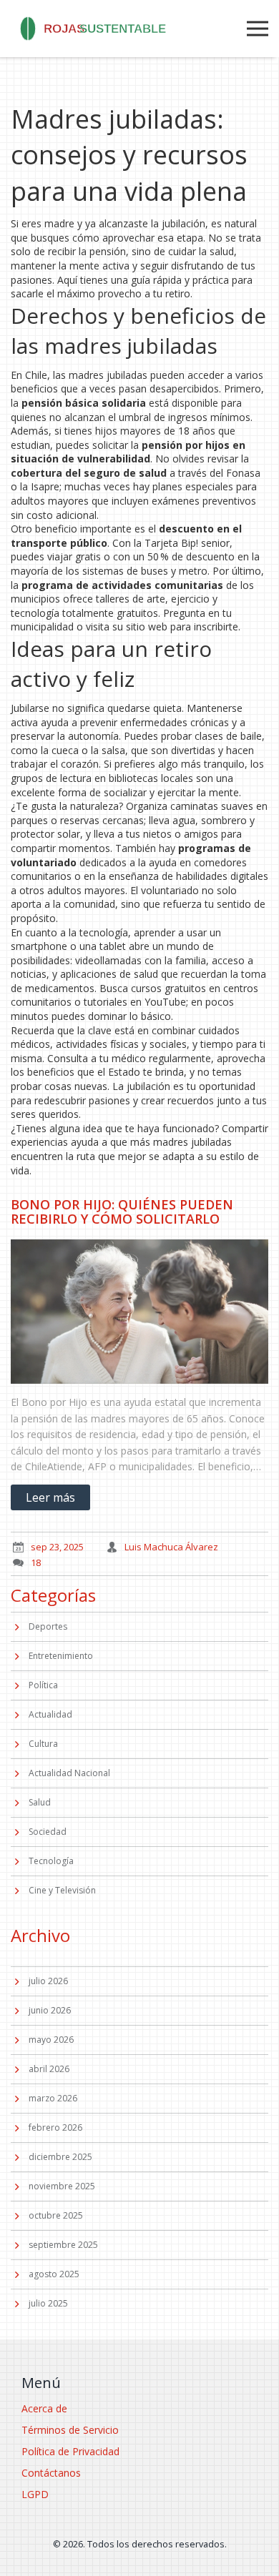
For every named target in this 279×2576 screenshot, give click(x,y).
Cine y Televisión (62, 1890)
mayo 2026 (51, 2040)
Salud (40, 1802)
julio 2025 (48, 2303)
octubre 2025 (56, 2215)
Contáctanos (51, 2473)
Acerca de (44, 2408)
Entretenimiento (61, 1656)
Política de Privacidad (70, 2451)
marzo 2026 (53, 2098)
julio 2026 (48, 1981)
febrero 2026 (55, 2127)
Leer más (50, 1497)
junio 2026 (50, 2010)
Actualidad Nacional (69, 1773)
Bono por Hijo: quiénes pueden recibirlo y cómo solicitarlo (122, 1212)
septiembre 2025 (63, 2245)
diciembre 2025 (60, 2157)
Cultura (43, 1744)
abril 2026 (49, 2069)
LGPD (35, 2494)
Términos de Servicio (70, 2430)
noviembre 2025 (62, 2186)
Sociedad (48, 1832)
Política (43, 1685)
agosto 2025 (54, 2274)
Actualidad (50, 1714)
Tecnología (51, 1861)
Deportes (48, 1626)
